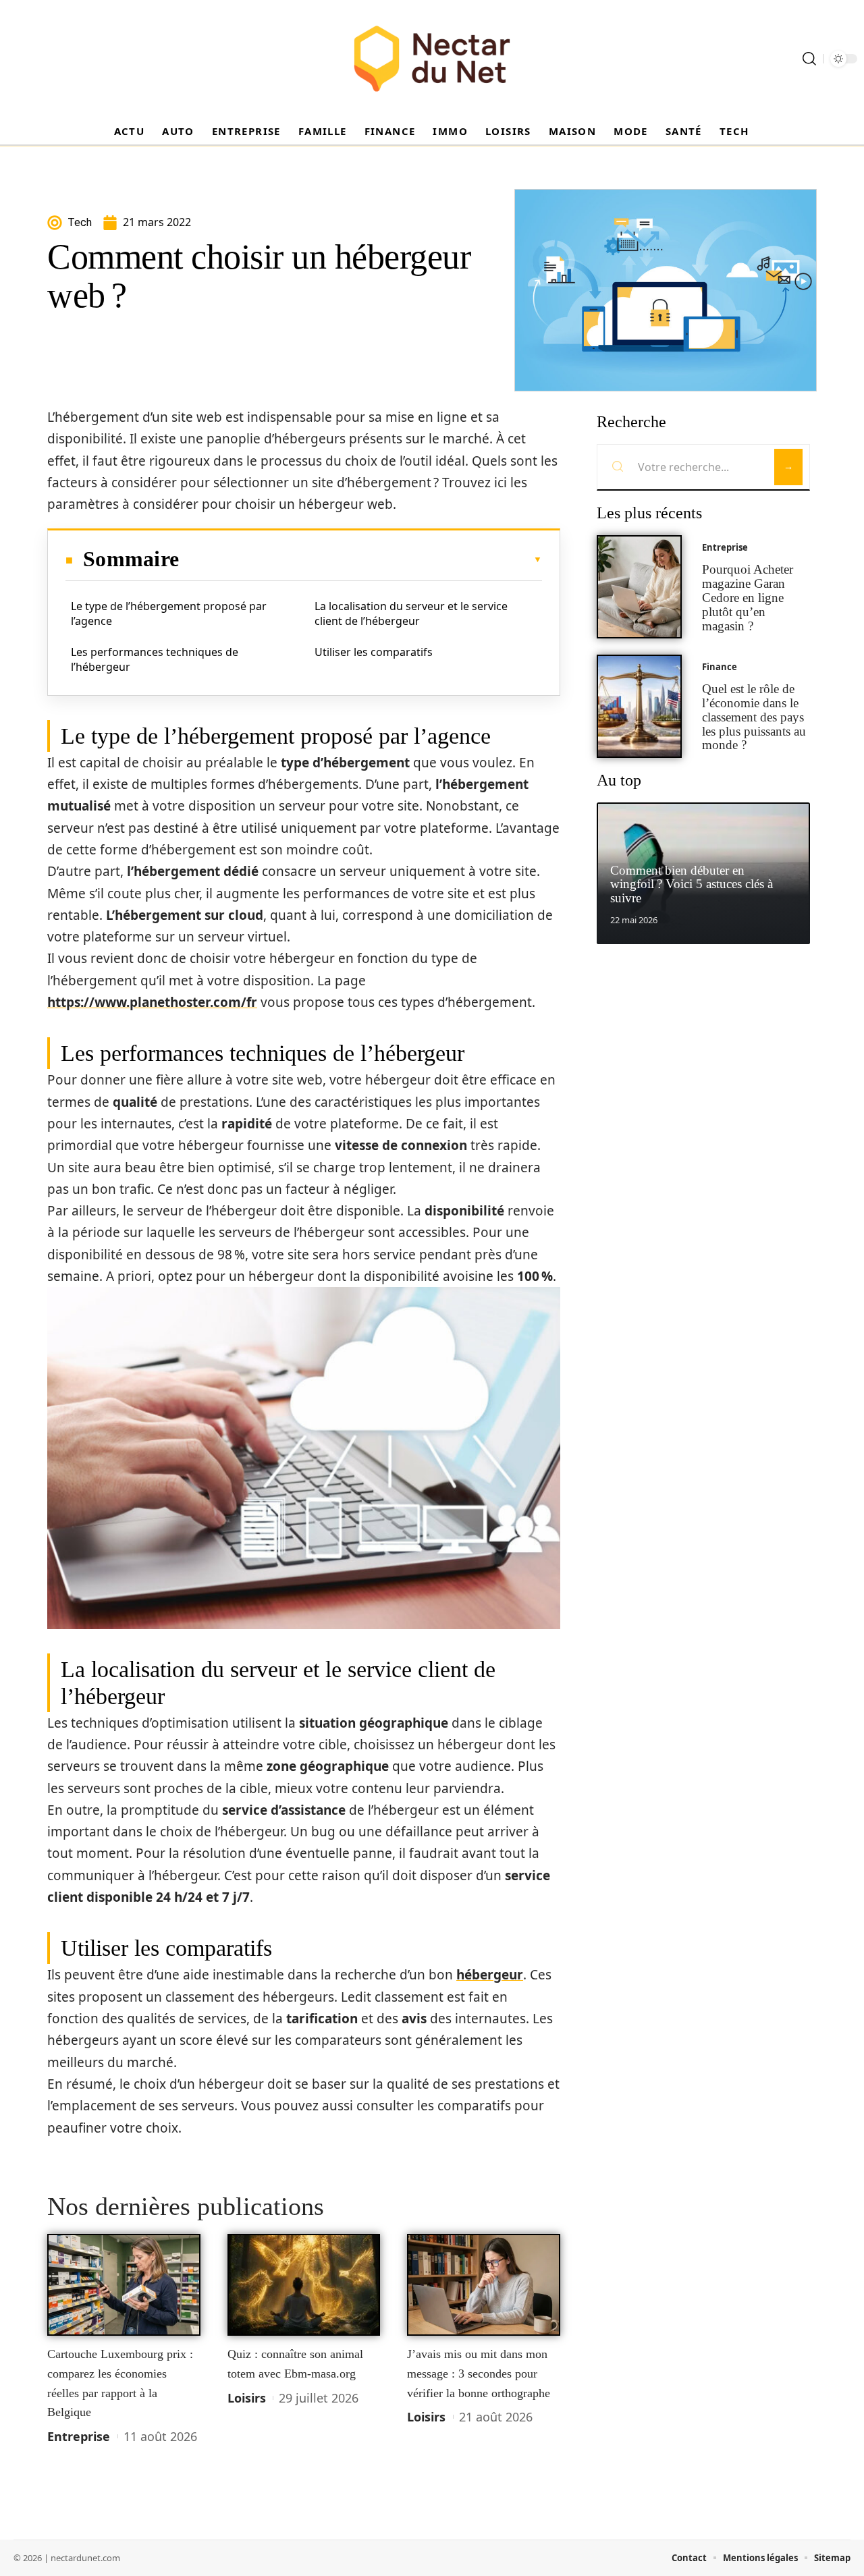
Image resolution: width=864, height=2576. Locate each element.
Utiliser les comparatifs (374, 652)
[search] (809, 59)
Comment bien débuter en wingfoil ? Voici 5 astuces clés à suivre (692, 884)
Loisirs (247, 2398)
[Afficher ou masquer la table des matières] (360, 559)
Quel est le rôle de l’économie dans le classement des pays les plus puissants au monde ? (754, 717)
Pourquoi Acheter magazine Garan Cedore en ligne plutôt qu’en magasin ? (748, 597)
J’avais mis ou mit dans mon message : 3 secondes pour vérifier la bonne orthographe (479, 2373)
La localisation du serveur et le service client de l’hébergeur (411, 613)
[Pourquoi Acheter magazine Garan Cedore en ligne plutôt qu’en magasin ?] (639, 587)
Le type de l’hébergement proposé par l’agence (169, 613)
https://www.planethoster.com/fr (152, 1002)
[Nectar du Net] (432, 59)
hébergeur (490, 1975)
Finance (720, 667)
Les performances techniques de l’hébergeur (155, 659)
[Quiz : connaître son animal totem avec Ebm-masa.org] (304, 2285)
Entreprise (79, 2436)
